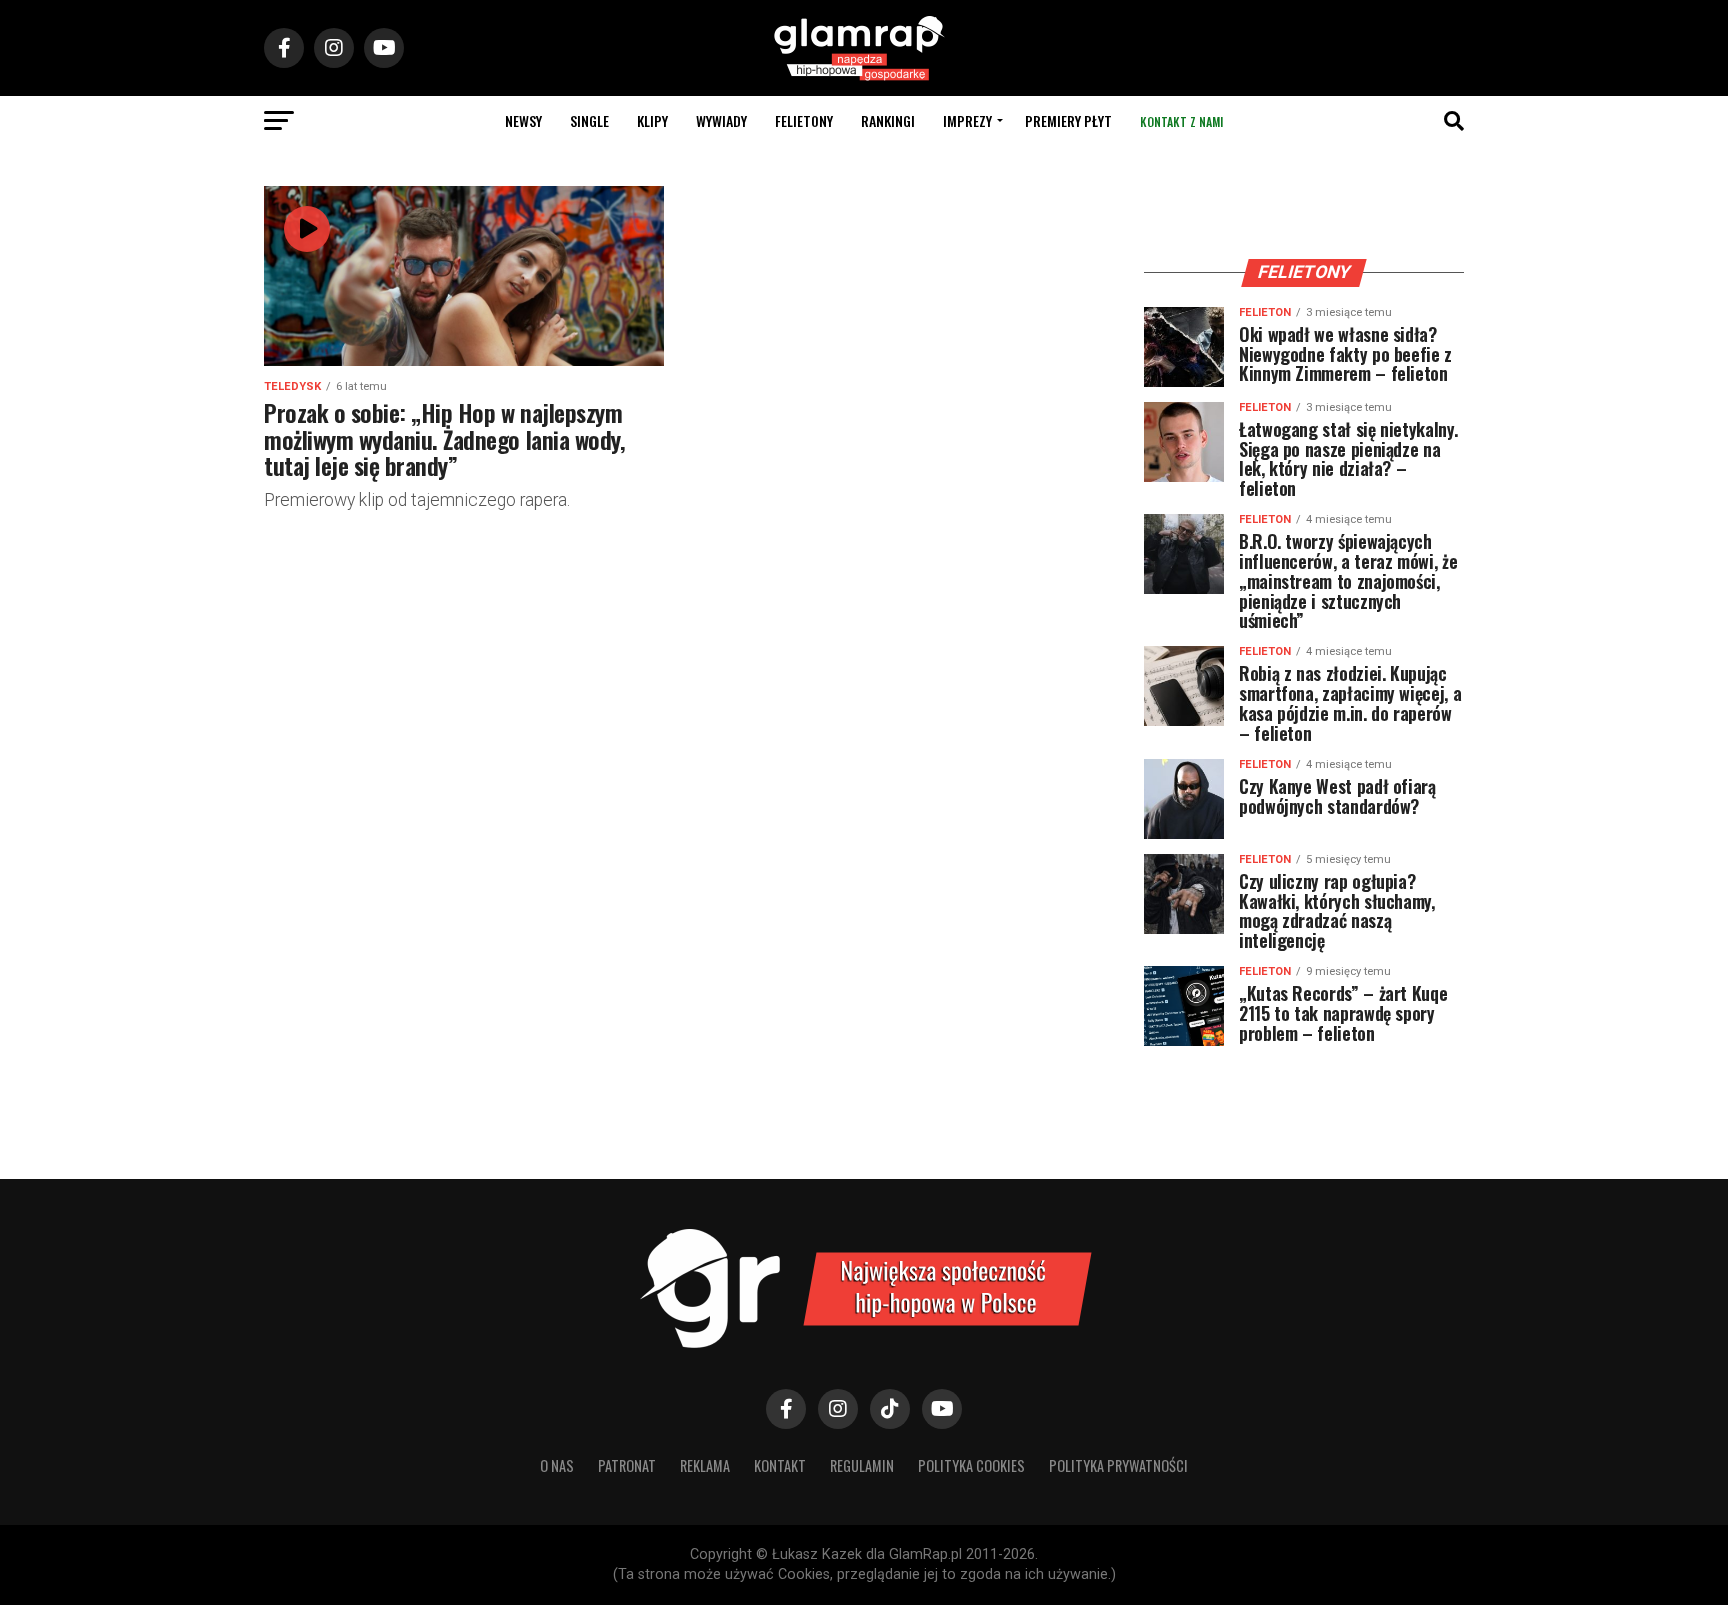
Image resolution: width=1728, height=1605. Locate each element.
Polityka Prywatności (1118, 1465)
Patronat (627, 1465)
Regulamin (862, 1465)
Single (589, 120)
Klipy (652, 120)
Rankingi (888, 120)
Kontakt (780, 1465)
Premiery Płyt (1068, 120)
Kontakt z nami (1181, 121)
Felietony (804, 120)
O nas (557, 1465)
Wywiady (721, 120)
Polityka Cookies (971, 1465)
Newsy (523, 120)
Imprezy (967, 120)
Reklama (705, 1465)
